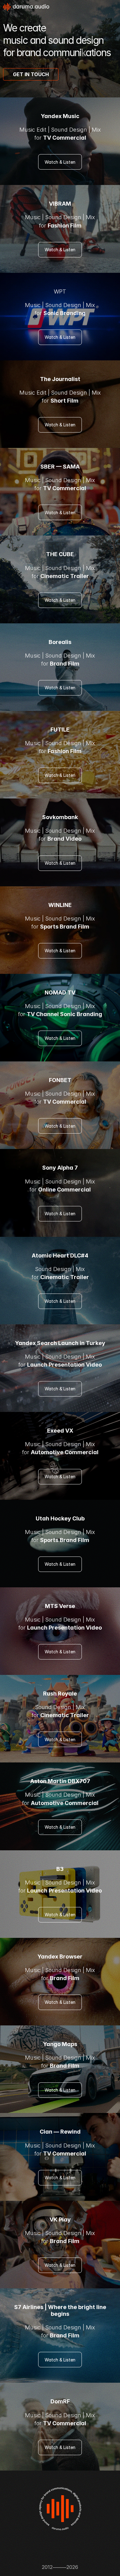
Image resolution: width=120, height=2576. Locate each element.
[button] (31, 74)
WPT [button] (60, 291)
